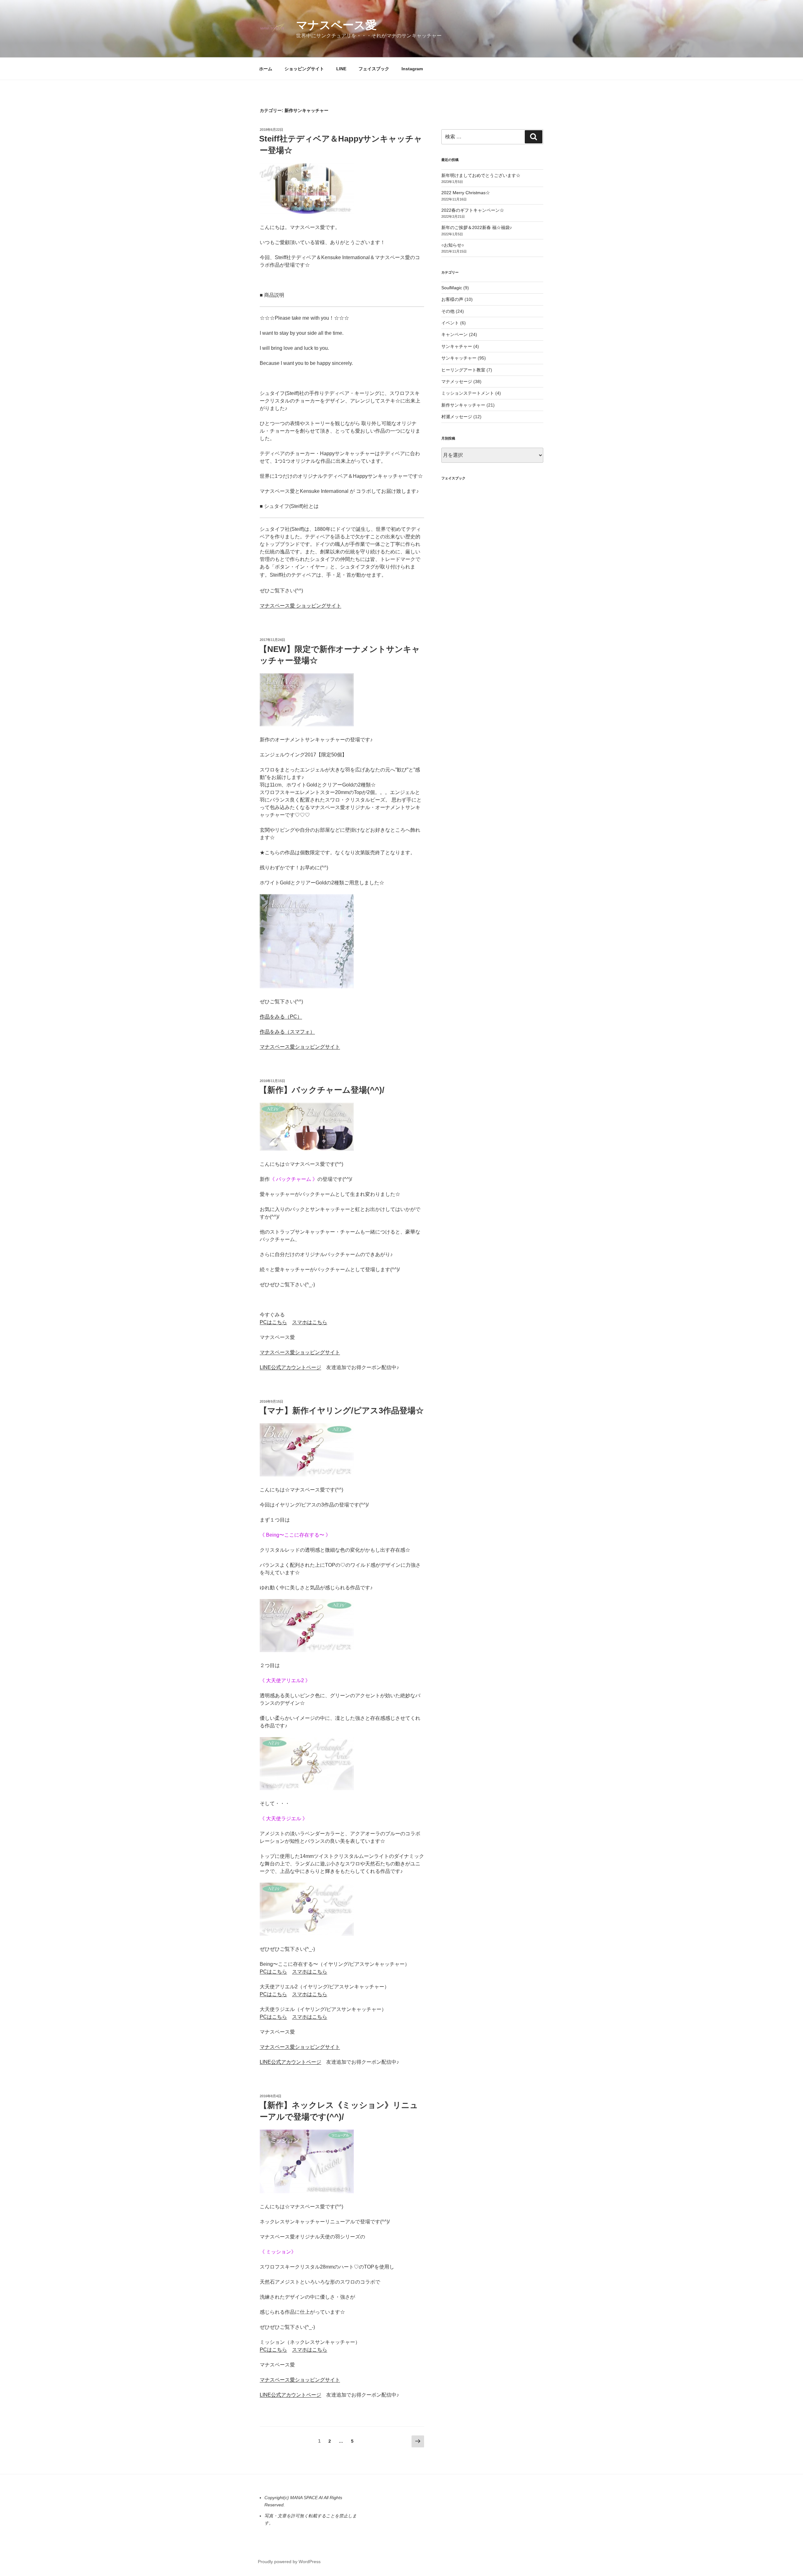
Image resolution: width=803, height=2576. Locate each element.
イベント (450, 323)
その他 (448, 311)
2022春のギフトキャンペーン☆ (473, 210)
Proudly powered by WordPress (289, 2562)
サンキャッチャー (459, 358)
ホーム (266, 69)
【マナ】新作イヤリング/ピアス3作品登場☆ (341, 1411)
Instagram (412, 69)
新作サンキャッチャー (463, 405)
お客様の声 (452, 299)
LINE (341, 69)
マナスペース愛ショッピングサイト (300, 1047)
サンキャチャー (457, 346)
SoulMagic (452, 288)
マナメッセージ (457, 381)
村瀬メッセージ (457, 417)
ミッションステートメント (468, 393)
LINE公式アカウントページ (290, 1367)
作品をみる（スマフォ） (287, 1032)
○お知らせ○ (453, 245)
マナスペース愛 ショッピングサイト (300, 606)
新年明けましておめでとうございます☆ (481, 175)
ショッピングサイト (304, 69)
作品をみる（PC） (281, 1017)
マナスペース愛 (336, 25)
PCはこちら (273, 1322)
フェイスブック (374, 69)
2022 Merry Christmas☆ (466, 193)
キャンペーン (455, 334)
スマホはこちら (310, 1322)
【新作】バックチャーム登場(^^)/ (322, 1090)
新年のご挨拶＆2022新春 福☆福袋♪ (477, 227)
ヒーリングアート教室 (463, 370)
